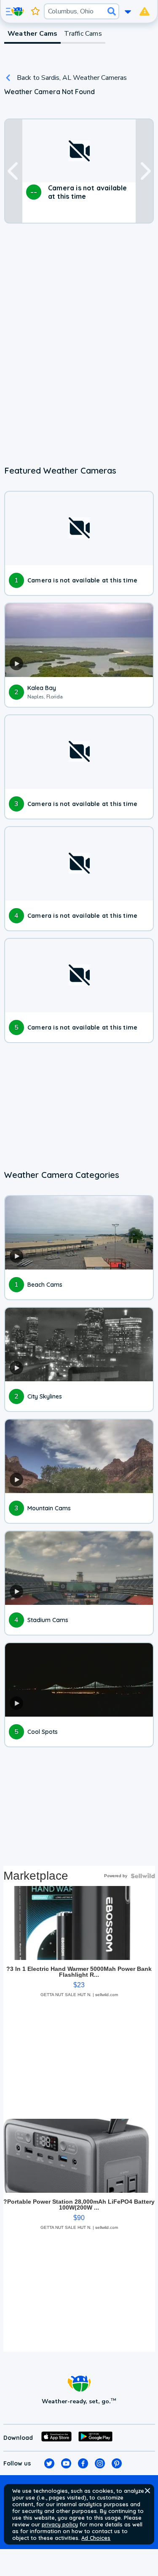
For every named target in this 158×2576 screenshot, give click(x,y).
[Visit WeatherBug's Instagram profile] (100, 2463)
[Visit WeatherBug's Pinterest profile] (117, 2463)
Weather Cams (32, 34)
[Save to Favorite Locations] (35, 11)
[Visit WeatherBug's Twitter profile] (49, 2463)
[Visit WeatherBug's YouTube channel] (66, 2463)
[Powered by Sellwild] (143, 1876)
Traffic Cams (83, 34)
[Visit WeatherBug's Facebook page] (83, 2463)
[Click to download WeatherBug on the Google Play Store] (95, 2438)
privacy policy (60, 2524)
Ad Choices (96, 2538)
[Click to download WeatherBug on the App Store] (56, 2438)
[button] (147, 2491)
